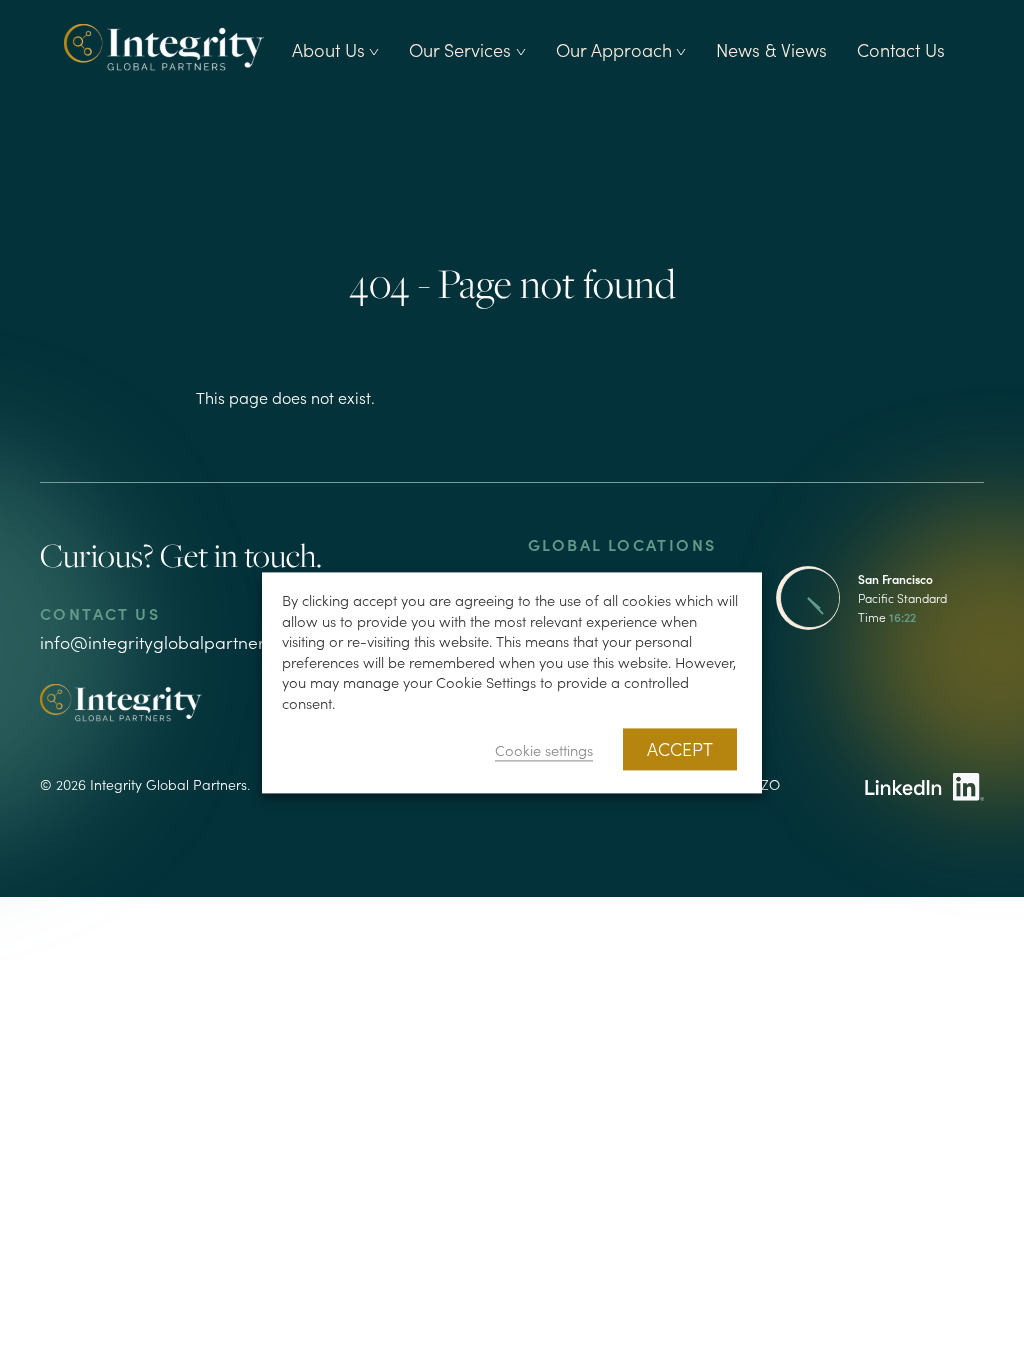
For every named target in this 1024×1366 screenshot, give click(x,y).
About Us (328, 49)
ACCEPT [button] (680, 749)
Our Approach (614, 49)
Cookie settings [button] (544, 750)
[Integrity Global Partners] (164, 46)
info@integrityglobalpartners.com (176, 641)
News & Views (771, 49)
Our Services (460, 49)
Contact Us (901, 49)
